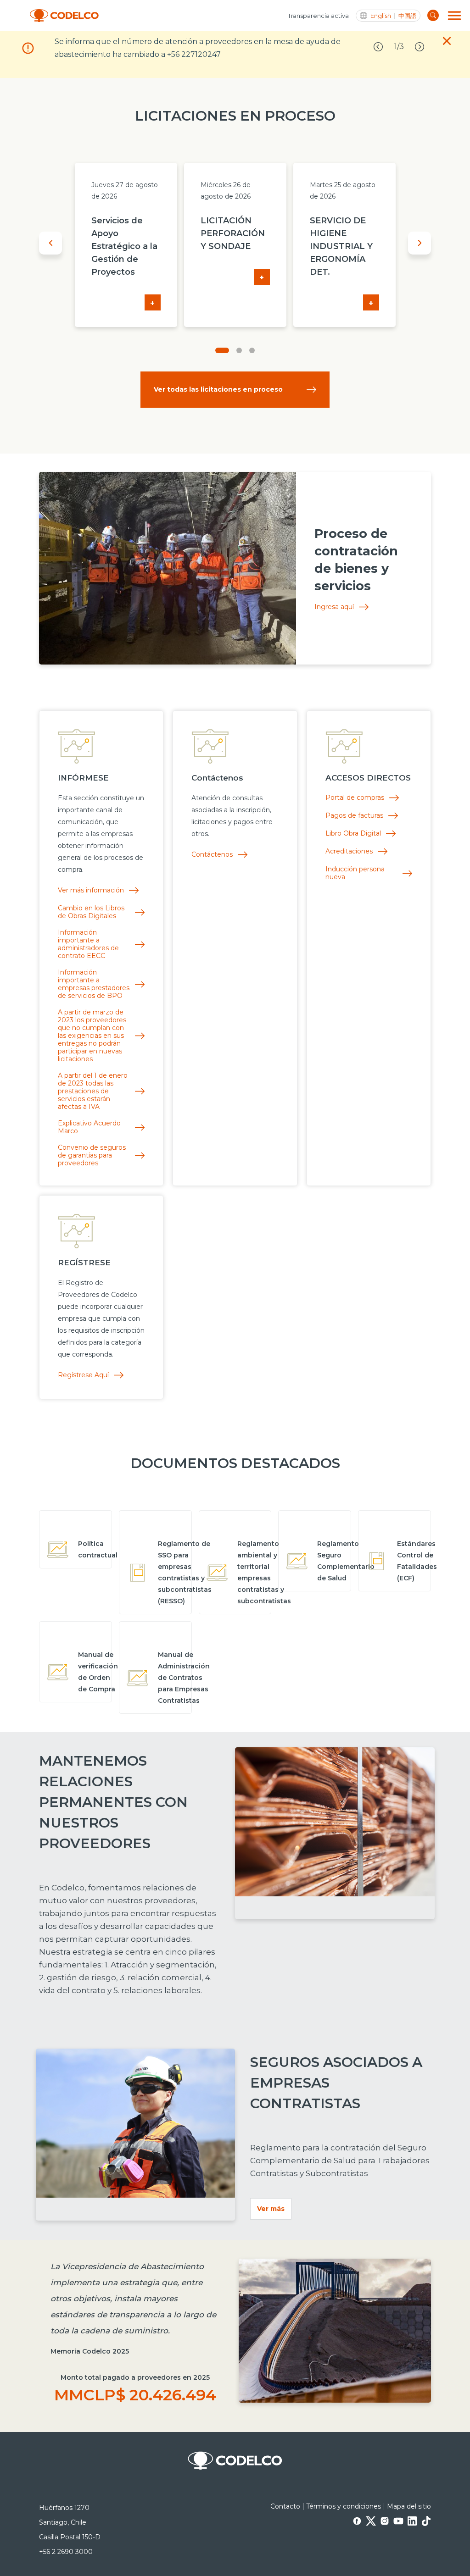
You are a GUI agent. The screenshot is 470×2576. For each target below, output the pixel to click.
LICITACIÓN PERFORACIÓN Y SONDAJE (233, 233)
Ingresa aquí (334, 607)
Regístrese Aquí (83, 1375)
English (381, 16)
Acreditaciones (349, 851)
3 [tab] (252, 350)
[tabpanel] (126, 245)
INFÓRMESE (83, 778)
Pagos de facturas (354, 816)
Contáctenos (217, 778)
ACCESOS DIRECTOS (368, 778)
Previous (50, 243)
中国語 (407, 16)
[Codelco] (64, 16)
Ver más (271, 2209)
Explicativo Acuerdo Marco (89, 1127)
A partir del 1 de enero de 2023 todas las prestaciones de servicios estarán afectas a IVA (93, 1091)
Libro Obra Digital (353, 834)
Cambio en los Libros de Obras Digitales (91, 912)
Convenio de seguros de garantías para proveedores (92, 1155)
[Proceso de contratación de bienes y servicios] (168, 568)
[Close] (447, 43)
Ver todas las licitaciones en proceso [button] (218, 389)
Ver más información (91, 890)
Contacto (285, 2506)
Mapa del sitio (409, 2506)
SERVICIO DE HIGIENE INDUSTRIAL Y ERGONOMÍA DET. (341, 246)
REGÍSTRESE (84, 1263)
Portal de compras (355, 798)
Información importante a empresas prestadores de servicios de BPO (94, 984)
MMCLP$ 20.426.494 (135, 2395)
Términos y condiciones (344, 2506)
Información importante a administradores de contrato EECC (88, 944)
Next (420, 243)
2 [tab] (239, 350)
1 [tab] (222, 350)
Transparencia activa (318, 16)
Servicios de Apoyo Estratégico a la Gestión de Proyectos (124, 246)
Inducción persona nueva (355, 873)
